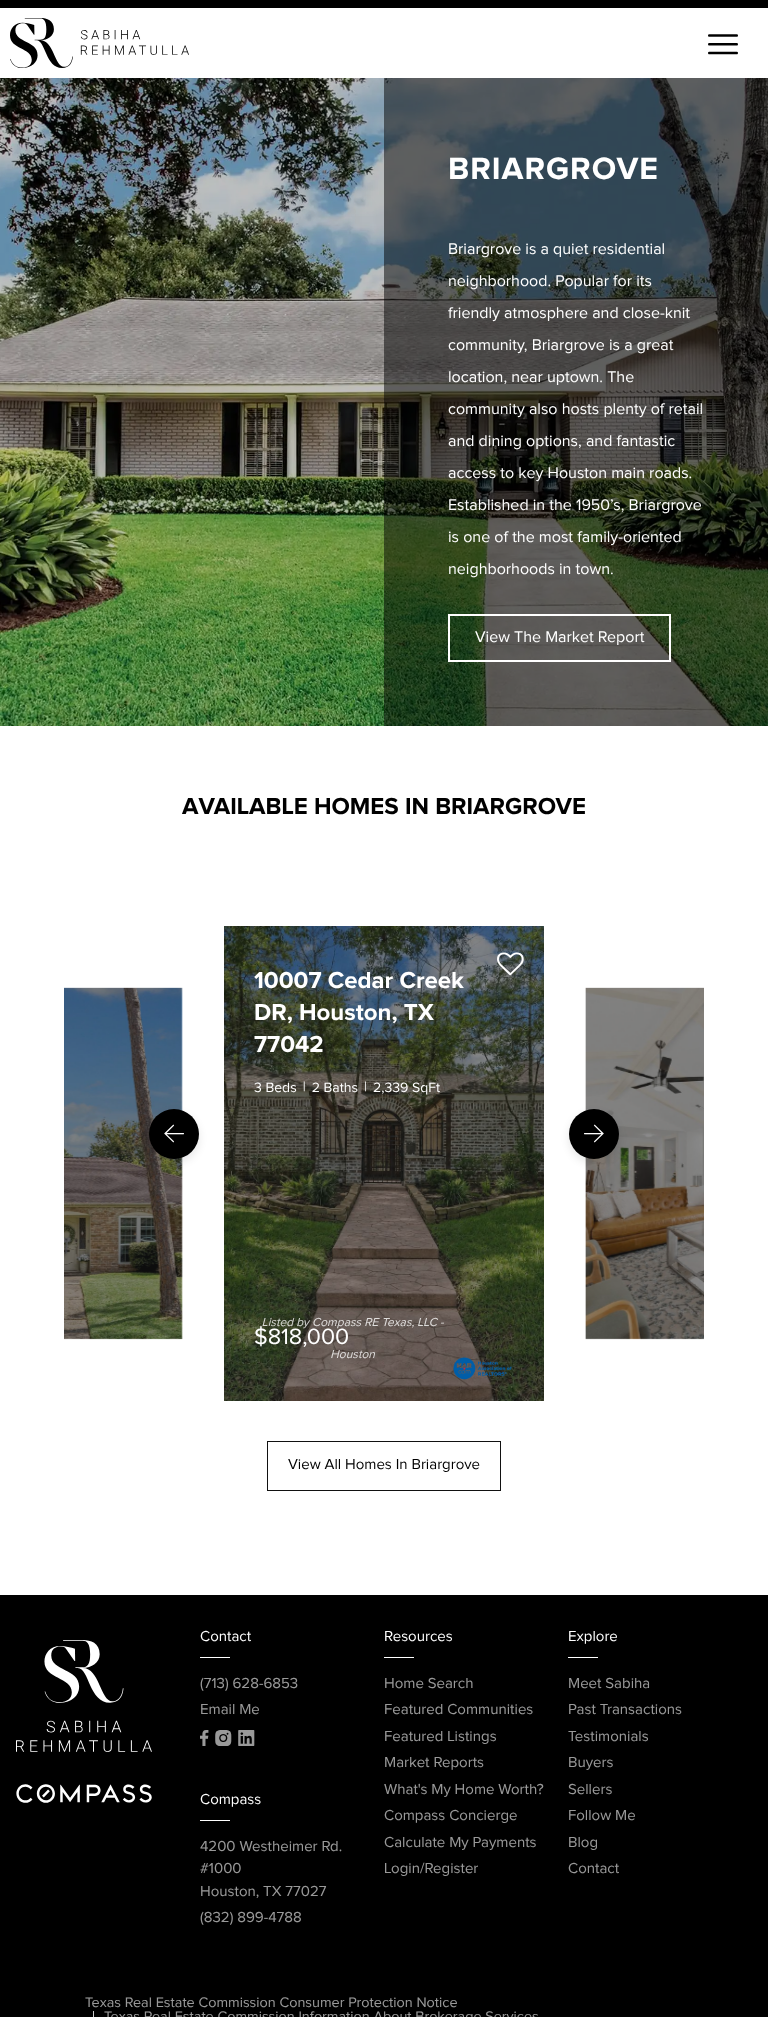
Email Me (230, 1710)
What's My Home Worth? (464, 1790)
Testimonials (608, 1737)
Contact (593, 1869)
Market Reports (434, 1763)
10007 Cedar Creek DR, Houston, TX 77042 (359, 1014)
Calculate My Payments (460, 1843)
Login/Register (431, 1869)
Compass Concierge (450, 1816)
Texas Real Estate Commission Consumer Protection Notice (271, 2004)
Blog (583, 1843)
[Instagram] (223, 1738)
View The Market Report (559, 638)
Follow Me (602, 1816)
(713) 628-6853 (249, 1684)
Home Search (429, 1684)
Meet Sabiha (609, 1684)
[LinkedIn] (246, 1738)
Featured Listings (440, 1737)
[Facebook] (204, 1738)
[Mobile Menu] (723, 48)
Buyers (590, 1763)
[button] (174, 1134)
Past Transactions (625, 1710)
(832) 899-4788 (251, 1918)
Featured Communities (458, 1710)
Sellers (590, 1790)
